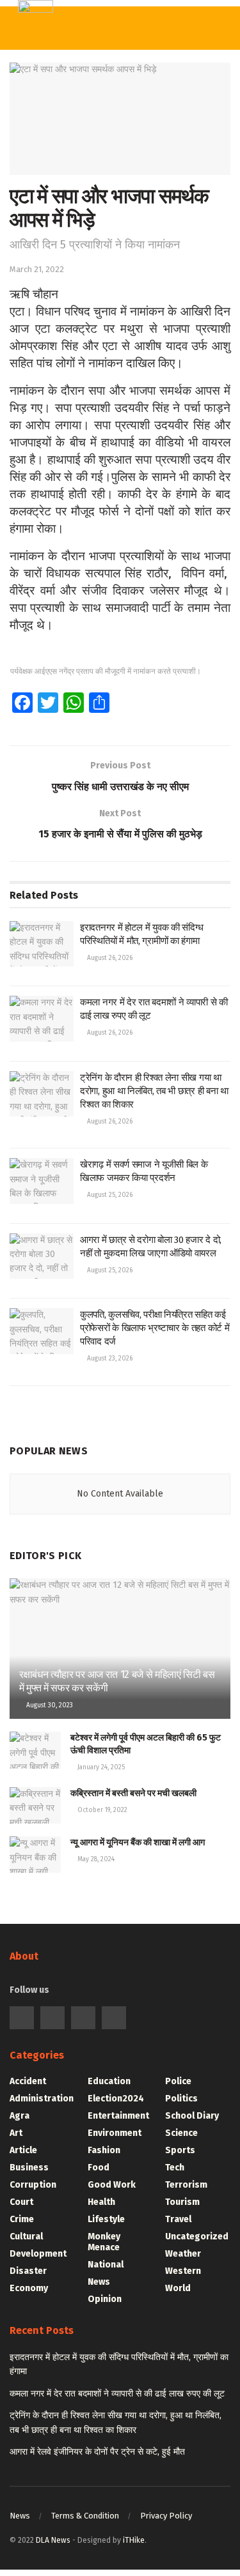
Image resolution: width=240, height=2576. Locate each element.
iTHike (134, 2540)
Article (23, 2150)
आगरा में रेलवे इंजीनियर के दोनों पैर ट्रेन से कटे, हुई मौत (97, 2452)
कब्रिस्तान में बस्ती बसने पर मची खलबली (133, 1793)
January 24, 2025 (100, 1767)
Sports (180, 2150)
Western (183, 2271)
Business (29, 2168)
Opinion (105, 2299)
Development (38, 2254)
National (106, 2265)
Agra (20, 2116)
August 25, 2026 (109, 1195)
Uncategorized (197, 2237)
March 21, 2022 (37, 269)
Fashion (104, 2150)
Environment (115, 2133)
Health (101, 2202)
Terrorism (186, 2185)
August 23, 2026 (109, 1359)
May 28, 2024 (95, 1859)
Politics (181, 2099)
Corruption (33, 2185)
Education (109, 2081)
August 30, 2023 (49, 1705)
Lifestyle (106, 2219)
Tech (175, 2168)
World (178, 2288)
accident (28, 2081)
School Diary (192, 2116)
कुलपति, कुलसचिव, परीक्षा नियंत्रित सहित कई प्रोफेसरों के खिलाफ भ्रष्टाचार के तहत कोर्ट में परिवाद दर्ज (155, 1328)
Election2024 (116, 2099)
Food (99, 2168)
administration (42, 2099)
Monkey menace (104, 2242)
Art (16, 2133)
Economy (29, 2288)
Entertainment (118, 2116)
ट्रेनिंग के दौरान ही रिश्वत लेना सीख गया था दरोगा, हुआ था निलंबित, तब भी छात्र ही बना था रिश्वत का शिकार (154, 1091)
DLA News (53, 2540)
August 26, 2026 (109, 958)
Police (178, 2081)
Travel (178, 2219)
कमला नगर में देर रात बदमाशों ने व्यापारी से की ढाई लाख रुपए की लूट (117, 2394)
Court (21, 2202)
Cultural (26, 2237)
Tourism (182, 2202)
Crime (22, 2219)
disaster (28, 2271)
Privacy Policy (166, 2516)
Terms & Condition (85, 2516)
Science (181, 2133)
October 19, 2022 (101, 1810)
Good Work (112, 2185)
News (99, 2282)
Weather (183, 2254)
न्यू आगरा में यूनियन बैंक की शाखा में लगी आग (138, 1842)
